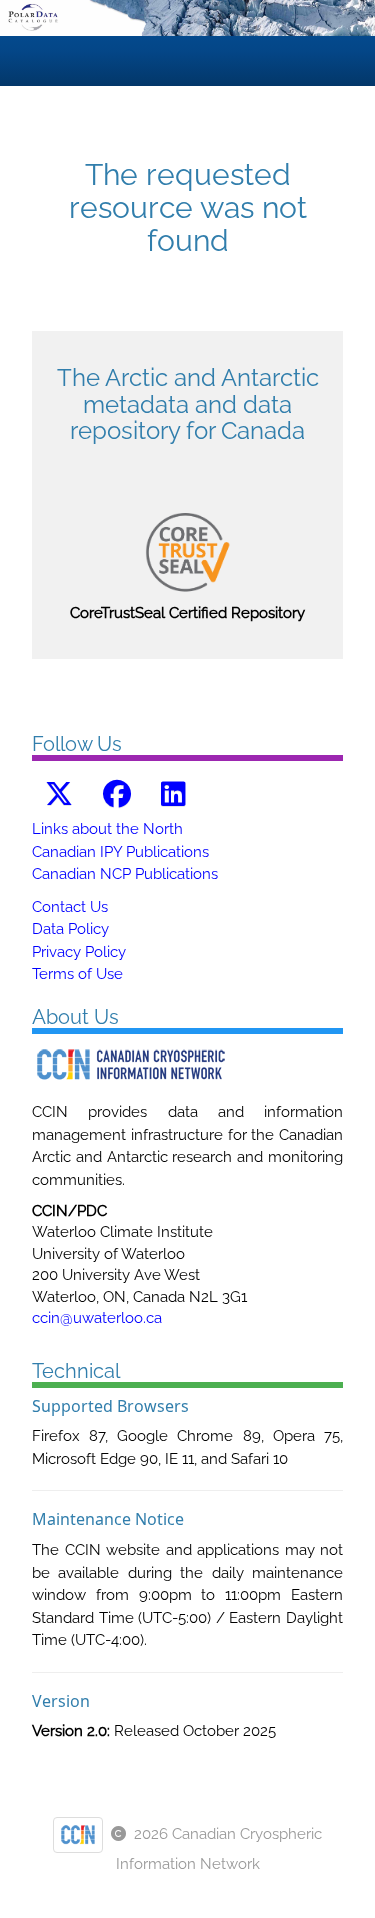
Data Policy (70, 929)
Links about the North (107, 829)
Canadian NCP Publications (125, 874)
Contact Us (70, 907)
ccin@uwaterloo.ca (97, 1318)
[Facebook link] (117, 794)
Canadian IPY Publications (120, 852)
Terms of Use (77, 974)
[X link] (59, 794)
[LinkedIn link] (173, 794)
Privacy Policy (79, 952)
